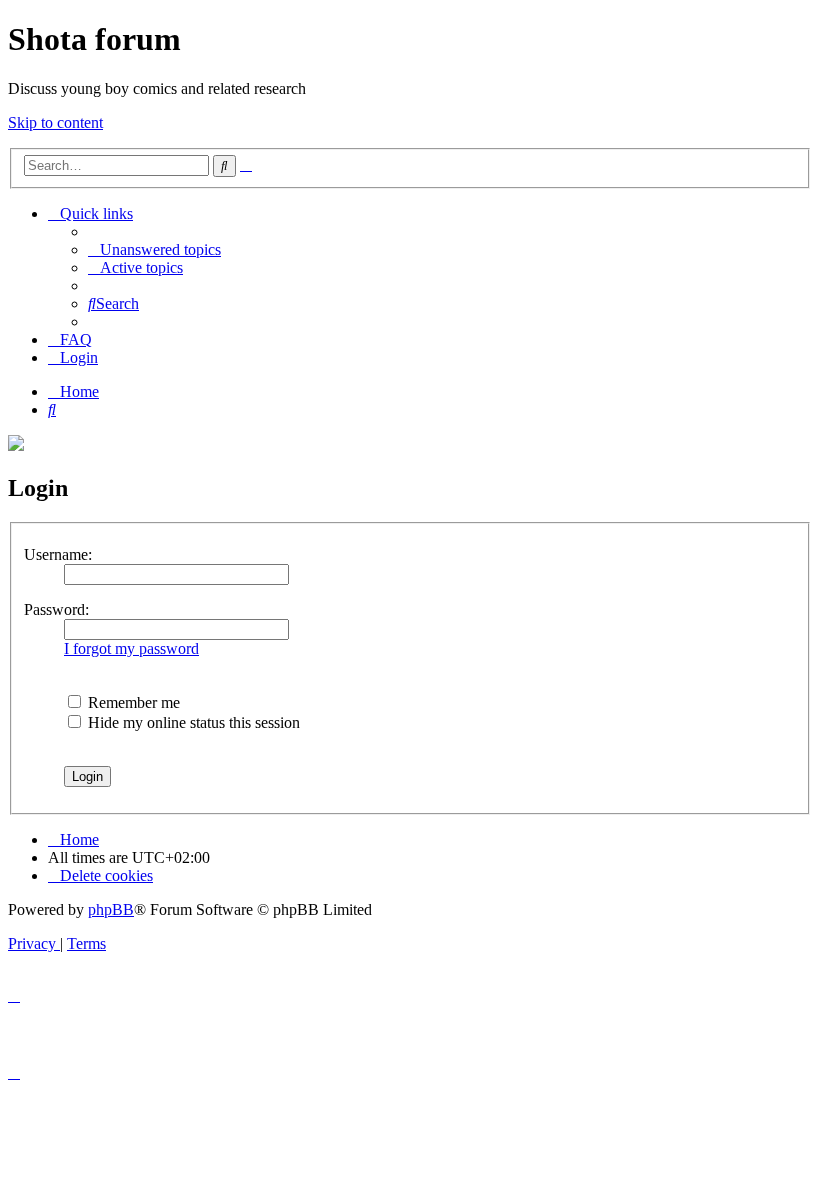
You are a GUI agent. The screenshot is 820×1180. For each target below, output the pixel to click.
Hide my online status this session (192, 722)
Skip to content (55, 122)
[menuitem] (154, 249)
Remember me (132, 702)
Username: (58, 554)
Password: (56, 609)
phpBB (111, 909)
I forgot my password (131, 648)
